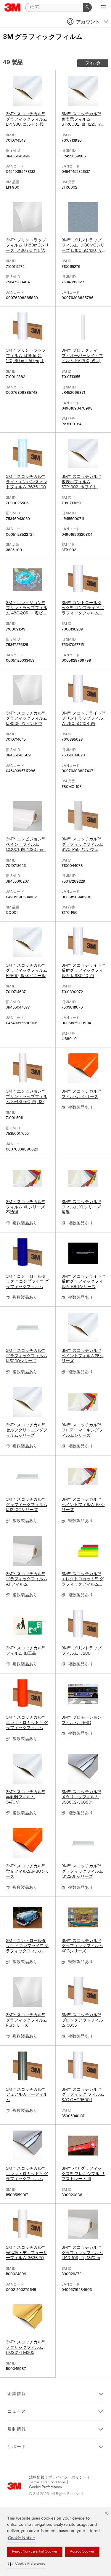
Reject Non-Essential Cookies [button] (35, 2552)
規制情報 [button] (17, 2429)
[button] (27, 2564)
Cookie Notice (21, 2538)
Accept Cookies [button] (82, 2552)
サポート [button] (17, 2447)
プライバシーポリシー (67, 2478)
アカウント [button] (88, 22)
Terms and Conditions (47, 2482)
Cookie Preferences (45, 2487)
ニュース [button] (17, 2412)
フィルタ (93, 63)
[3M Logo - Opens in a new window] (13, 7)
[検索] (87, 7)
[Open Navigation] (103, 8)
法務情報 (37, 2478)
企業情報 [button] (17, 2394)
